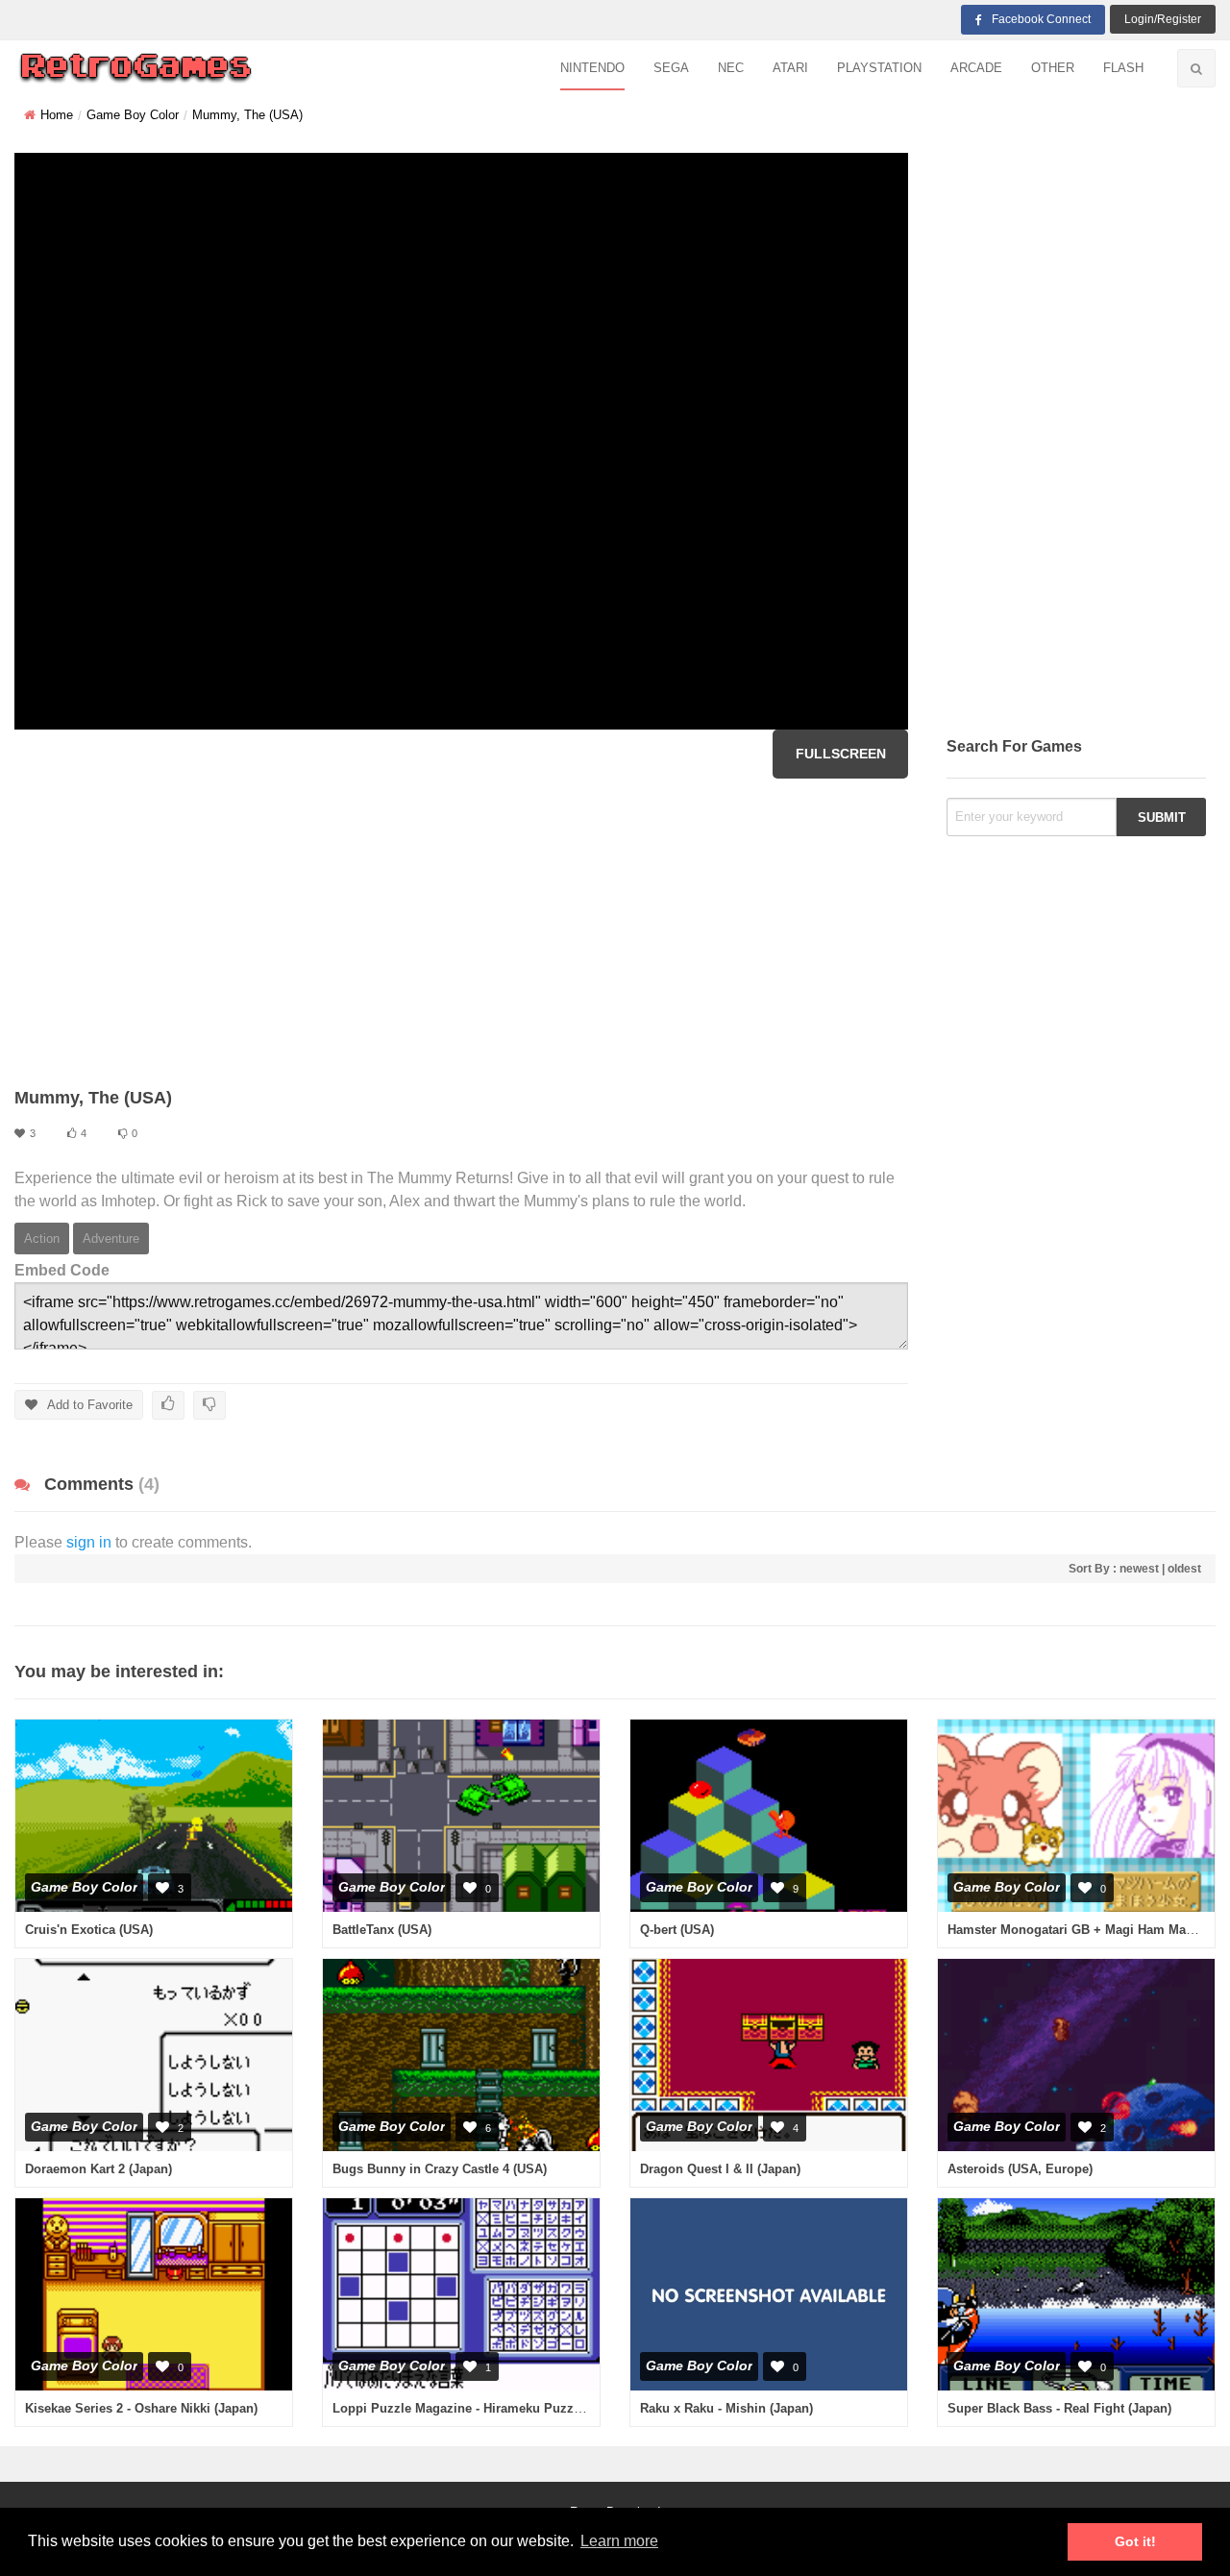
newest (1139, 1569)
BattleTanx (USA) (382, 1930)
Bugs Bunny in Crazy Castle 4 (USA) (440, 2169)
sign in (89, 1542)
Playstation (879, 68)
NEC (731, 68)
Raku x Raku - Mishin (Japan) (726, 2408)
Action (42, 1238)
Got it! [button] (1135, 2541)
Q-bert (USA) (677, 1930)
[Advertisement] (461, 932)
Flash (1123, 68)
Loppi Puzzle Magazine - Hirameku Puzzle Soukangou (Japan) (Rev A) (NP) (555, 2408)
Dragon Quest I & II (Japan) (720, 2169)
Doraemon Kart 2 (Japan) (98, 2169)
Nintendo (592, 68)
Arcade (976, 68)
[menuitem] (592, 69)
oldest (1184, 1569)
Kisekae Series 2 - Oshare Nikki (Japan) (141, 2408)
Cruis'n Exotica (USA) (89, 1930)
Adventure (111, 1238)
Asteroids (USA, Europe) (1020, 2169)
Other (1053, 68)
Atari (790, 68)
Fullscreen (841, 754)
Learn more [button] (619, 2541)
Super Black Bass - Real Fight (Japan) (1059, 2408)
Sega (671, 68)
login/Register (1163, 19)
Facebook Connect (1041, 19)
